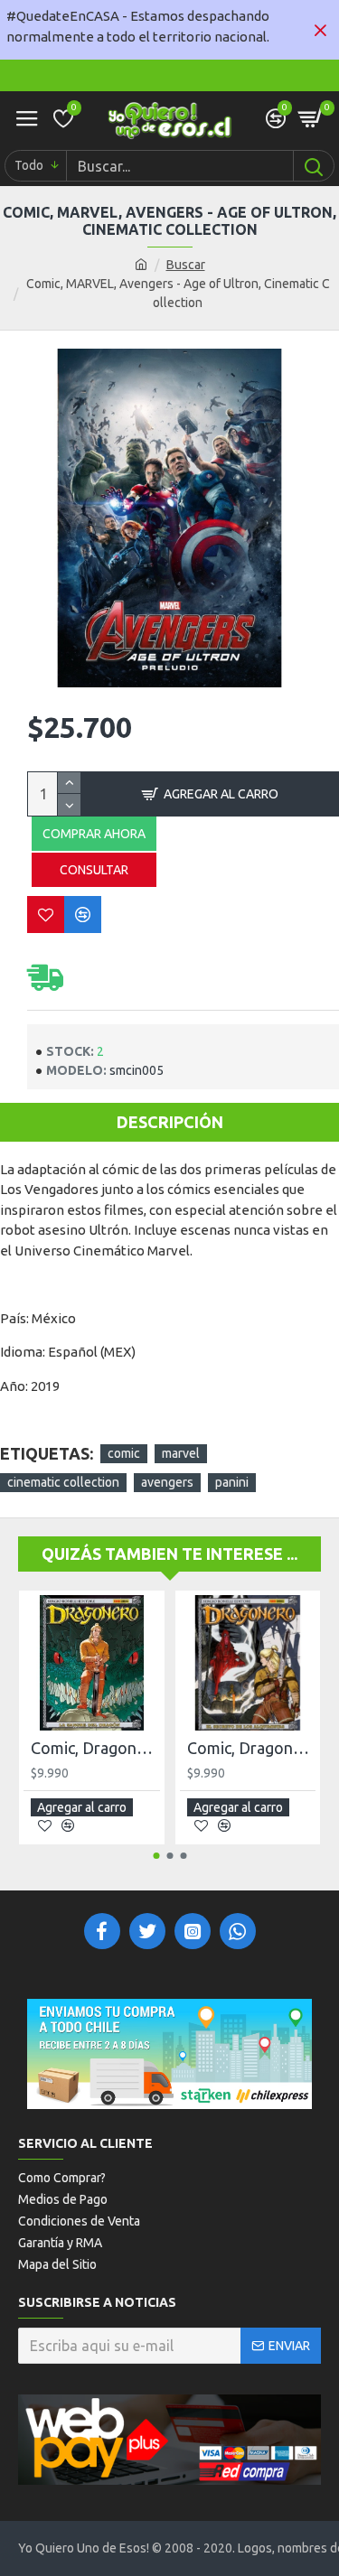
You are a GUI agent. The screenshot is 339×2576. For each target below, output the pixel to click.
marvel (181, 1453)
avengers (167, 1482)
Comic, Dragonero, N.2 (252, 1748)
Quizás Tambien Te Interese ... (169, 1554)
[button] (156, 1856)
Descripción (170, 1122)
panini (232, 1482)
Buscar (186, 265)
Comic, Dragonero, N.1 (95, 1748)
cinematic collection (63, 1482)
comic (124, 1453)
